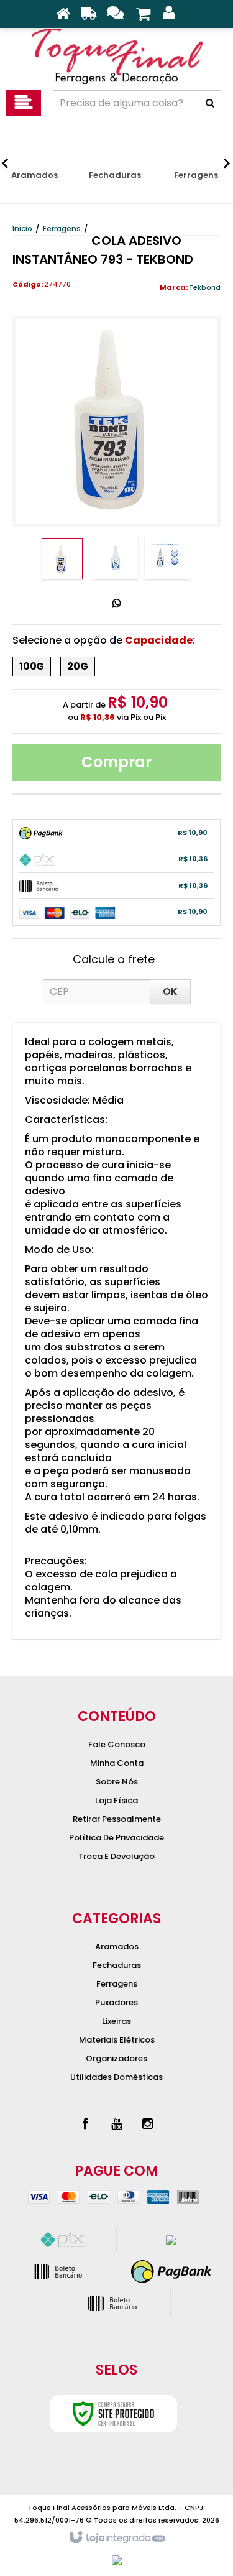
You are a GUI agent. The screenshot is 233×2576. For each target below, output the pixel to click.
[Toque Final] (116, 56)
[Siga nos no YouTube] (117, 2124)
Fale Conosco (117, 1744)
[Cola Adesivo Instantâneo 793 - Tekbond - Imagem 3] (167, 557)
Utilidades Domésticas (116, 2077)
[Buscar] (210, 103)
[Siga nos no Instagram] (148, 2124)
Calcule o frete (114, 959)
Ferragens (62, 229)
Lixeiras (116, 2021)
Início (22, 229)
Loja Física (116, 1800)
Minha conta (117, 1763)
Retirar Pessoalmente (117, 1819)
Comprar (116, 762)
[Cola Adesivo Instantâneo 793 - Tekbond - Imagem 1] (62, 559)
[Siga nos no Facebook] (86, 2124)
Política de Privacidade (116, 1838)
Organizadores (116, 2058)
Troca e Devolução (116, 1856)
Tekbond (205, 287)
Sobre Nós (117, 1782)
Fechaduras (117, 1965)
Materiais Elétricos (117, 2040)
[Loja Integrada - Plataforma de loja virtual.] (116, 2538)
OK (170, 991)
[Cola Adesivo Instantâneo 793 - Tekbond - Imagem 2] (116, 557)
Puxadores (116, 2002)
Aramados (117, 1946)
